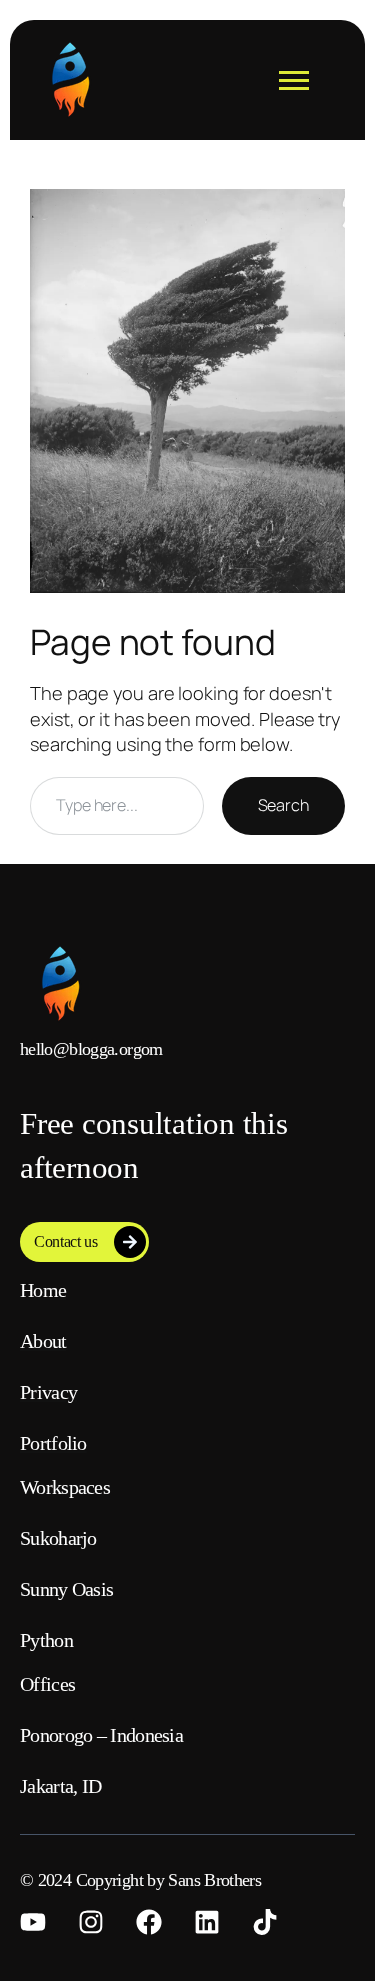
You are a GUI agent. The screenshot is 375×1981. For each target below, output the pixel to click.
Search (283, 805)
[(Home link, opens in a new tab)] (70, 80)
